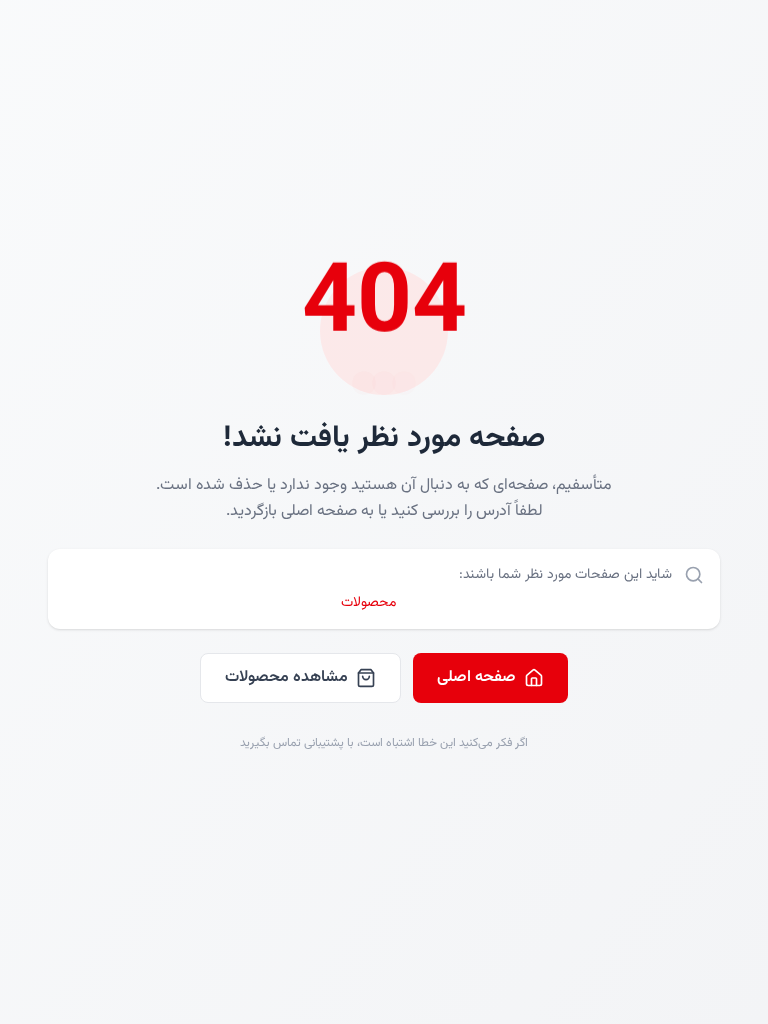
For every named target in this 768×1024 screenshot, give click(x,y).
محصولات (368, 603)
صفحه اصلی (476, 677)
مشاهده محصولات (286, 677)
